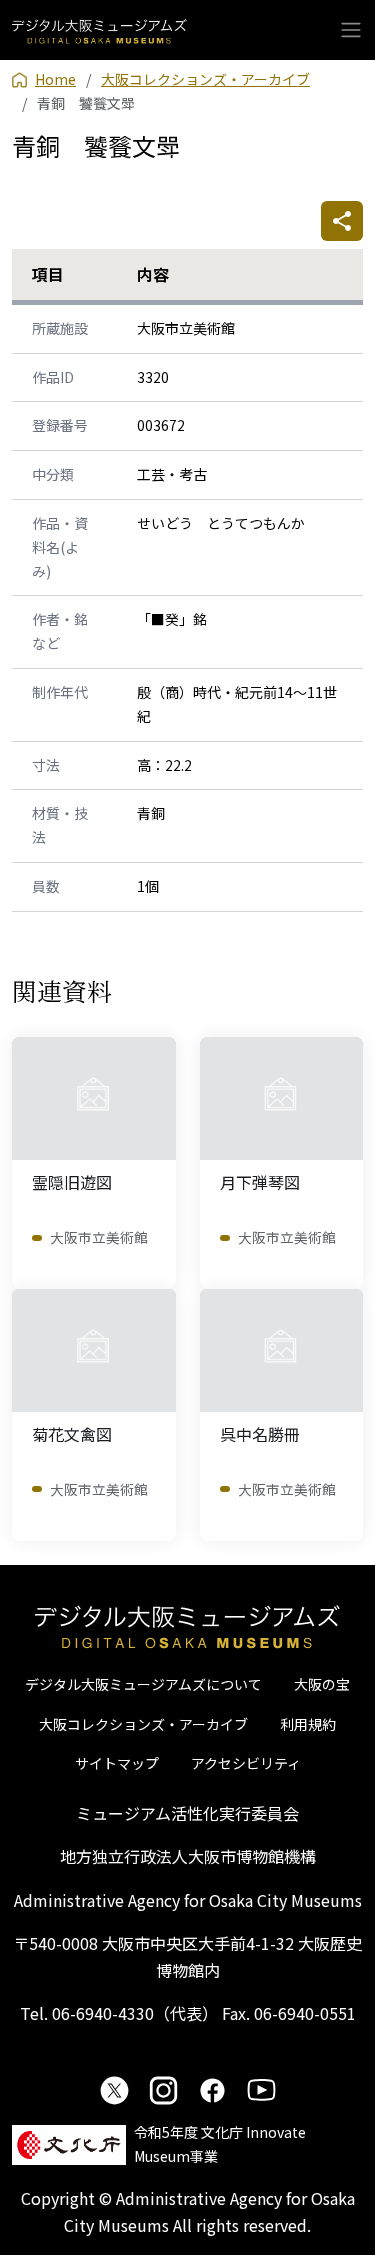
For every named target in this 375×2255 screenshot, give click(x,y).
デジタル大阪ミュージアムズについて (143, 1684)
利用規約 (308, 1724)
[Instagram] (163, 2090)
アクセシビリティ (246, 1763)
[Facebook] (212, 2090)
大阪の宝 (322, 1684)
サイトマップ (117, 1763)
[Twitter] (114, 2090)
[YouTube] (261, 2090)
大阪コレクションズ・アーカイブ (143, 1724)
